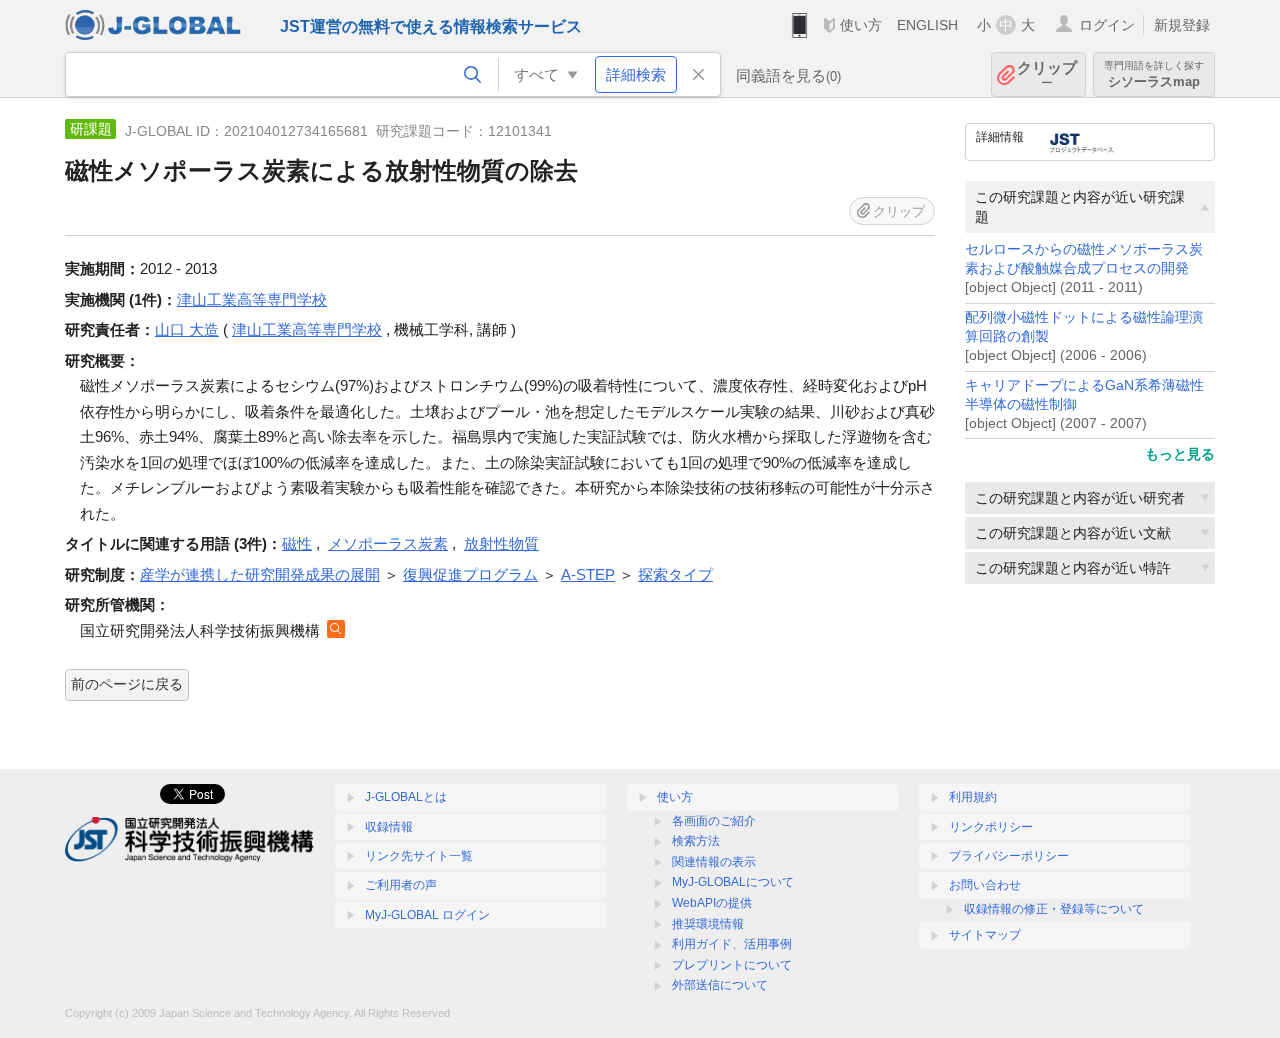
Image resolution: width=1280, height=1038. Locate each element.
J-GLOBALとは (406, 797)
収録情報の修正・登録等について (1054, 909)
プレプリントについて (732, 965)
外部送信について (720, 985)
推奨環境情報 (708, 924)
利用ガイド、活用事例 (732, 944)
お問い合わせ (985, 885)
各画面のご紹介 (714, 821)
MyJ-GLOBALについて (733, 882)
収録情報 (389, 827)
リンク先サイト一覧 (419, 856)
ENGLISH (927, 25)
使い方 (861, 25)
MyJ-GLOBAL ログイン (427, 915)
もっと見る (1180, 454)
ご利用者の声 (401, 885)
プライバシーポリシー (1009, 856)
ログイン (1107, 25)
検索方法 (696, 841)
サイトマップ (985, 935)
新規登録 (1182, 25)
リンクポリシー (991, 827)
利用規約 (973, 797)
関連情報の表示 (714, 862)
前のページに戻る (127, 684)
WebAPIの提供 (712, 903)
